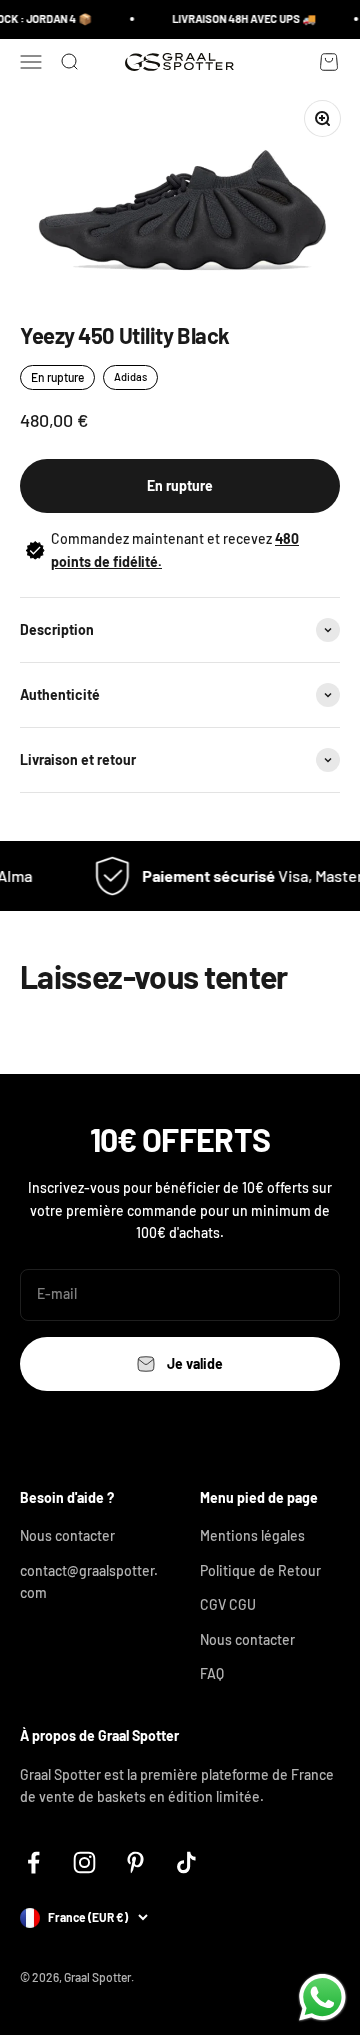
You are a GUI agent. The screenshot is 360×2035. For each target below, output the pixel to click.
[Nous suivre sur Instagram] (84, 1862)
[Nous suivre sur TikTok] (186, 1862)
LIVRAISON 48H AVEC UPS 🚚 (241, 18)
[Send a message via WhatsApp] (322, 1997)
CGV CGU (228, 1604)
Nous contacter (67, 1535)
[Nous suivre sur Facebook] (33, 1862)
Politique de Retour (260, 1570)
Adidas (130, 376)
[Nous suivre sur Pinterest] (135, 1862)
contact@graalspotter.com (89, 1581)
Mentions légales (252, 1535)
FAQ (212, 1673)
